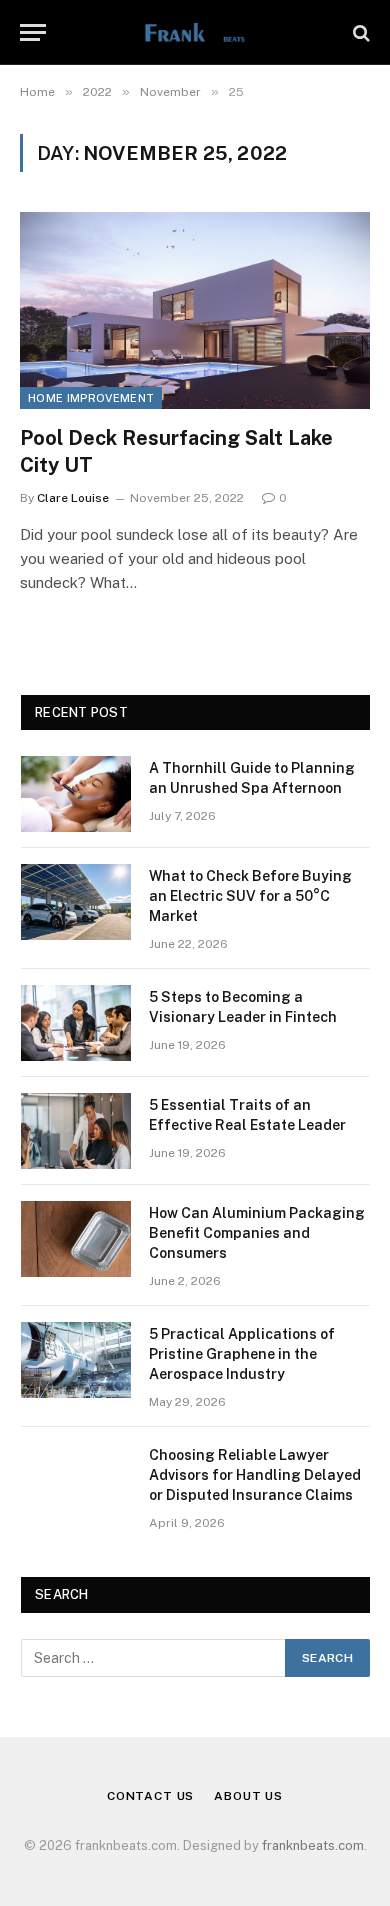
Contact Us (150, 1796)
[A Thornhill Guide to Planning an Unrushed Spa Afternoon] (76, 794)
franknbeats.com (313, 1845)
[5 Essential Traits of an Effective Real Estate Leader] (76, 1131)
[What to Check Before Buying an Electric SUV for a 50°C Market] (76, 902)
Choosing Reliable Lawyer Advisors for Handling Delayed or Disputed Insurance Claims (255, 1475)
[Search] (359, 32)
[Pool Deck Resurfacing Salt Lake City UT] (195, 310)
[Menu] (33, 32)
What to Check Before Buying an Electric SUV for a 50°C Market (250, 896)
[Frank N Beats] (194, 32)
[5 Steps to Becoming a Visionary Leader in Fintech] (76, 1023)
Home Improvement (91, 398)
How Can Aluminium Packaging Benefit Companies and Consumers (257, 1233)
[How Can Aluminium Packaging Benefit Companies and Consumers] (76, 1239)
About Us (248, 1796)
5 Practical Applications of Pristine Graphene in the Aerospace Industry (242, 1354)
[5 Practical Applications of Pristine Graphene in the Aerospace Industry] (76, 1360)
